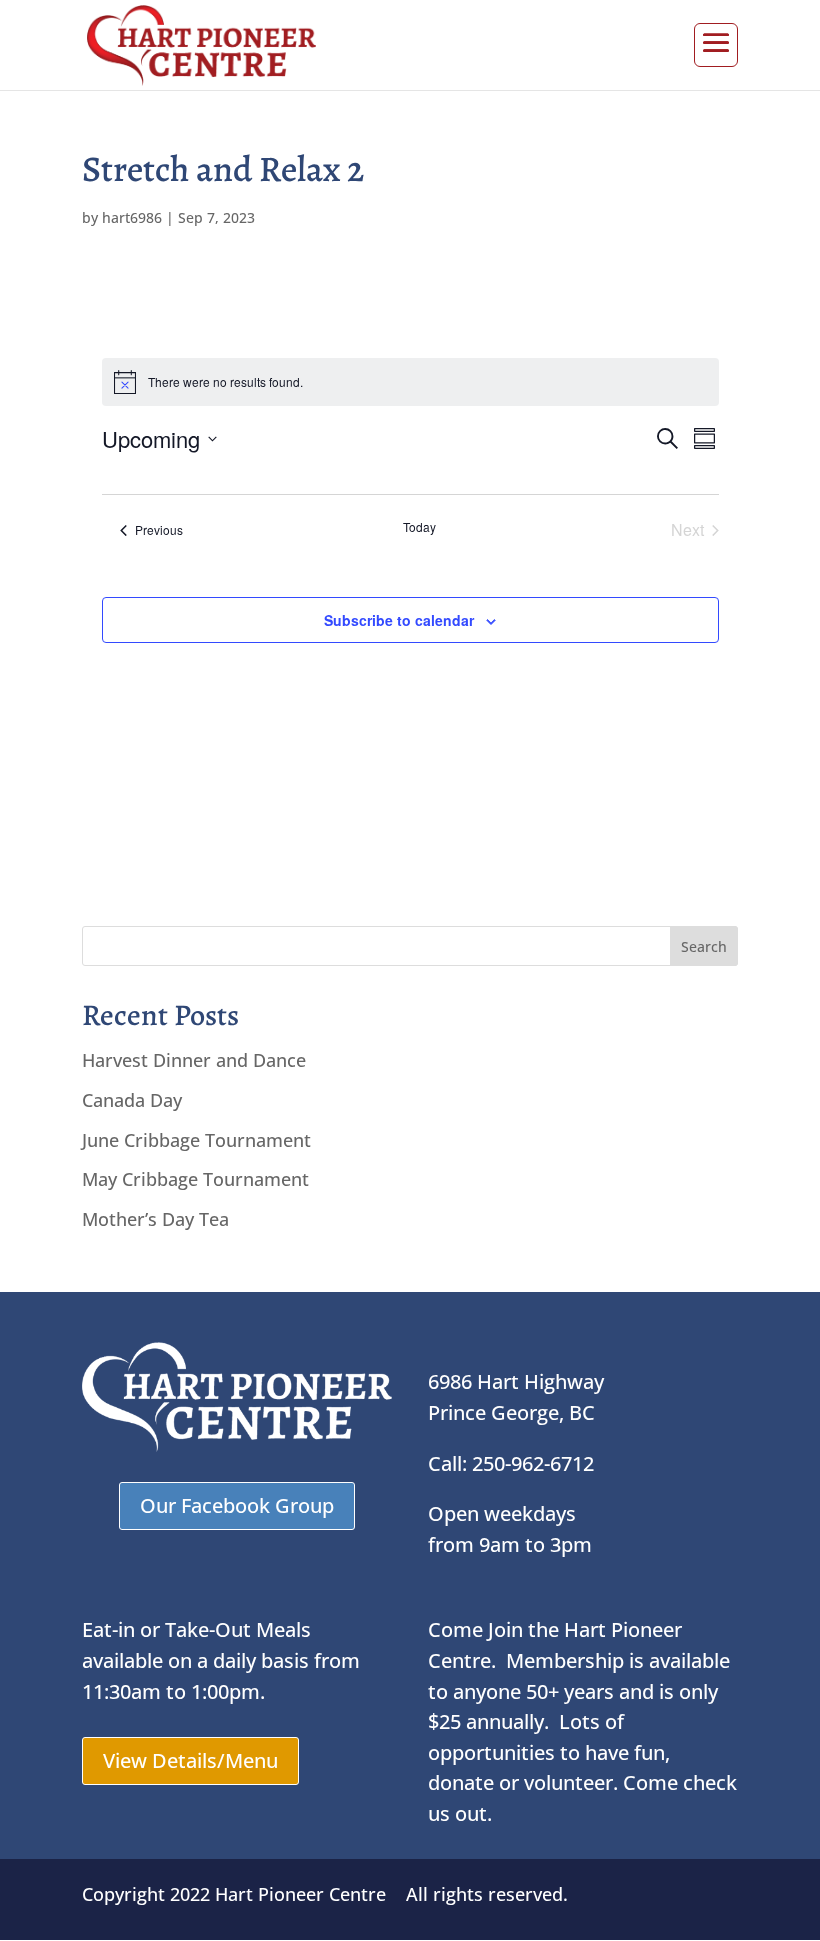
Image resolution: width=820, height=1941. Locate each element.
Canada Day (132, 1100)
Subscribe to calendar (399, 620)
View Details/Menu (190, 1760)
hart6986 (132, 217)
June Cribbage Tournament (196, 1140)
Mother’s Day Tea (155, 1219)
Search (704, 946)
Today (419, 527)
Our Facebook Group (237, 1505)
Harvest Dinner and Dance (194, 1060)
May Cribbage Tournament (195, 1179)
